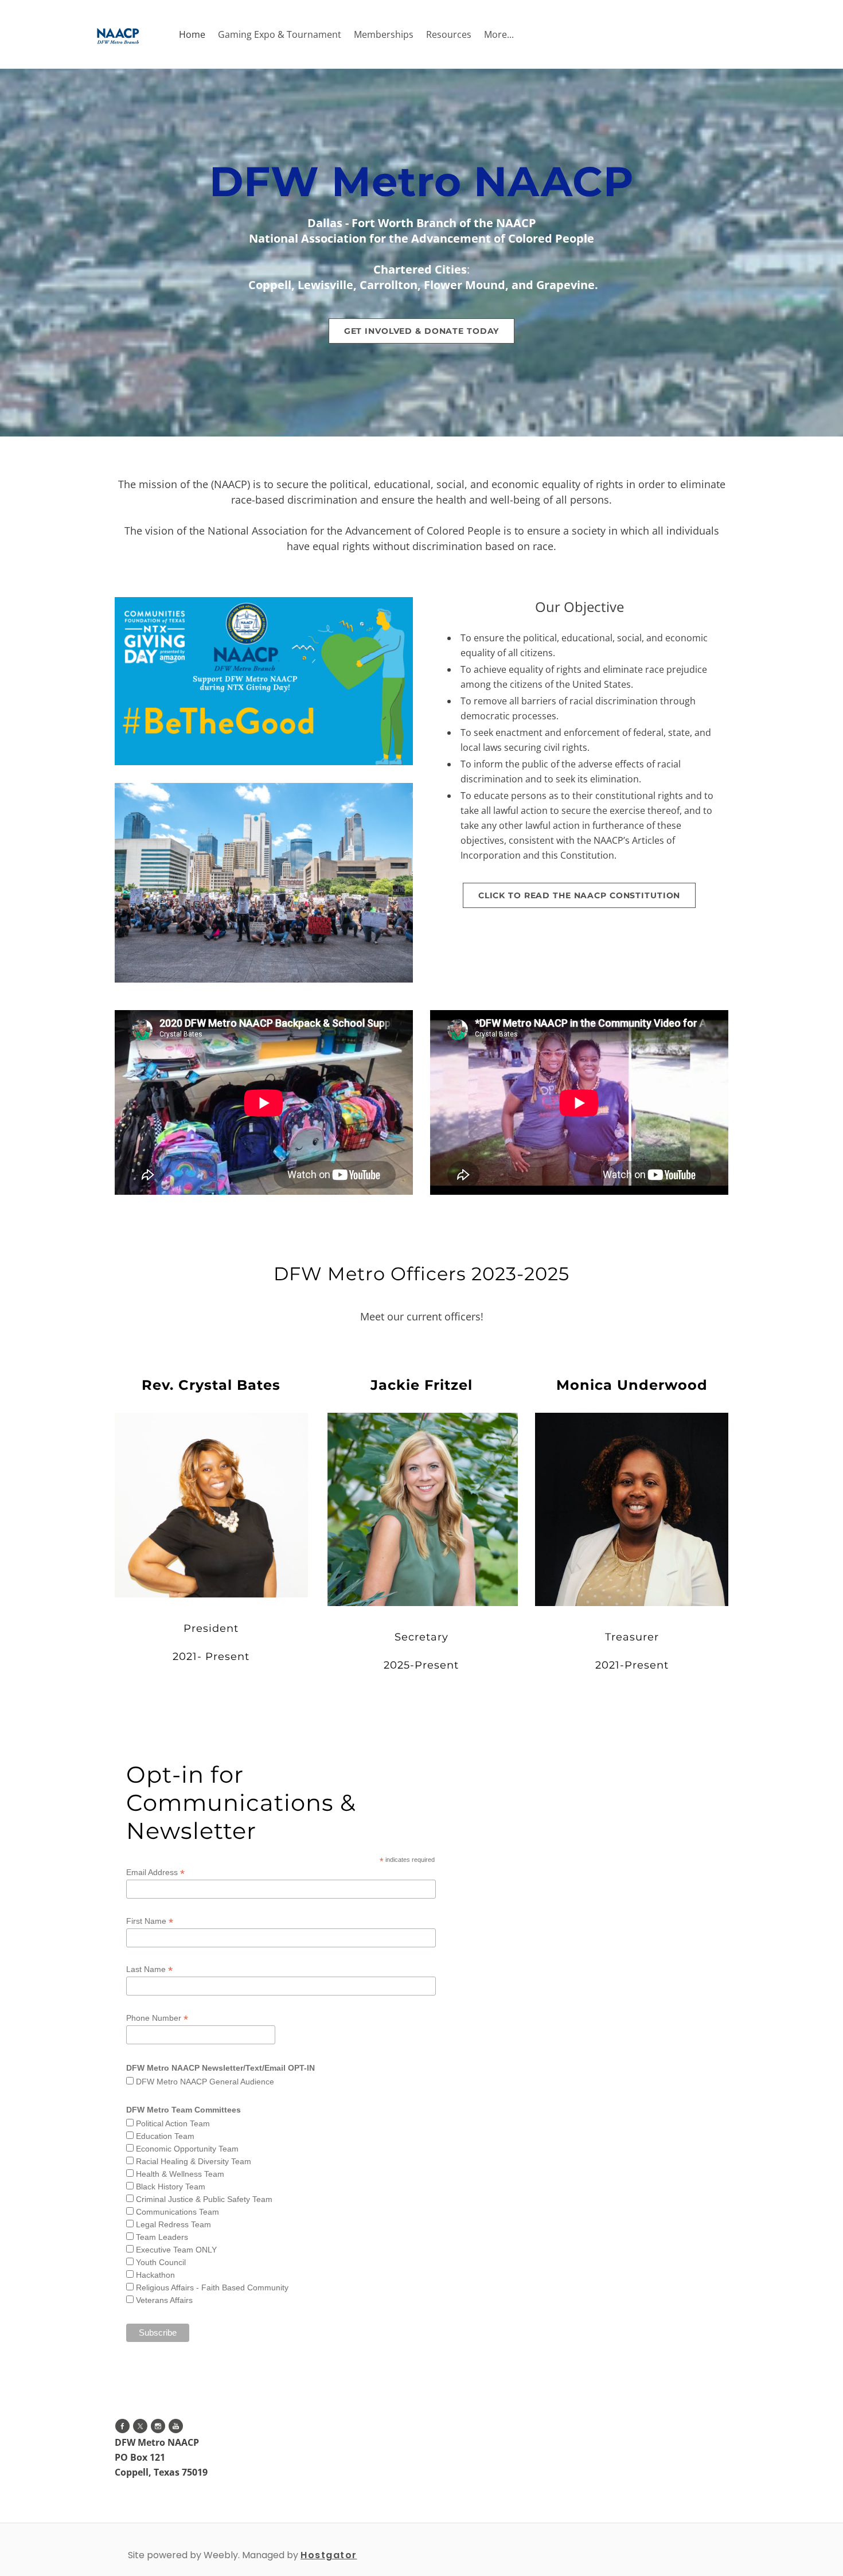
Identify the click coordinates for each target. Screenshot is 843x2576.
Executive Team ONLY (176, 2250)
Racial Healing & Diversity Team (194, 2161)
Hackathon (155, 2275)
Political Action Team (173, 2123)
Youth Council (161, 2262)
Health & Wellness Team (180, 2174)
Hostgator (329, 2555)
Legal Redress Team (173, 2224)
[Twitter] (140, 2426)
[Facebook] (122, 2426)
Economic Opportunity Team (187, 2149)
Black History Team (171, 2187)
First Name (150, 1921)
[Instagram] (158, 2426)
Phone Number (157, 2018)
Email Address (155, 1872)
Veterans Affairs (164, 2300)
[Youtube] (176, 2426)
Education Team (165, 2136)
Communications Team (177, 2212)
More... (499, 34)
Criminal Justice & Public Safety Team (204, 2199)
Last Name (149, 1969)
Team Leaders (162, 2237)
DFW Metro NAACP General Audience (205, 2082)
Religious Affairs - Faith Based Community (212, 2287)
